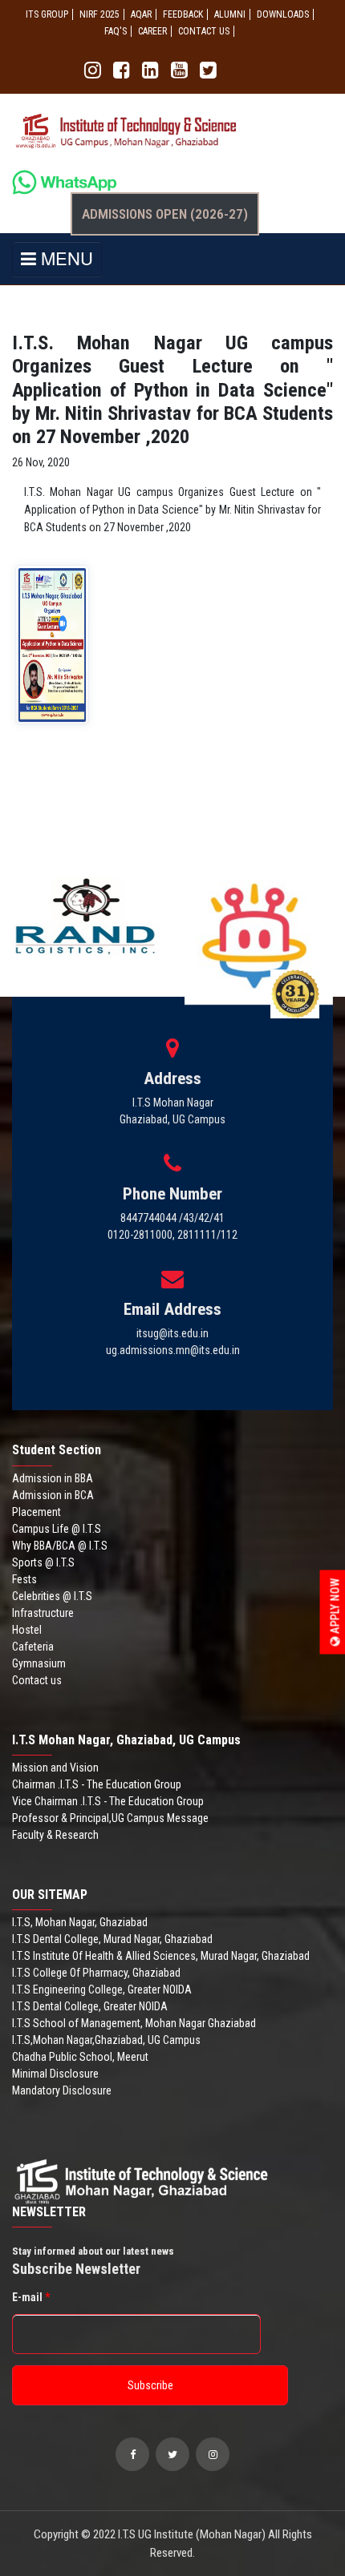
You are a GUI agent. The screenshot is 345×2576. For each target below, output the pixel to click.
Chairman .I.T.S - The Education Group (97, 1784)
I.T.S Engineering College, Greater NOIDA (102, 1989)
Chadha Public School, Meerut (80, 2057)
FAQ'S (116, 31)
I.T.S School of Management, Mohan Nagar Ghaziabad (134, 2023)
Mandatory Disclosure (62, 2090)
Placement (37, 1512)
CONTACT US (204, 31)
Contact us (37, 1680)
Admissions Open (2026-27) (165, 214)
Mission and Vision (55, 1768)
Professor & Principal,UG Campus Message (110, 1818)
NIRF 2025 (99, 14)
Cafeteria (33, 1647)
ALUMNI (230, 14)
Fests (24, 1579)
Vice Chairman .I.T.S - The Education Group (108, 1801)
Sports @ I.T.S (43, 1562)
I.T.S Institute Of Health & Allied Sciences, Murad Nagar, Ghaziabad (161, 1956)
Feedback (183, 14)
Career (152, 31)
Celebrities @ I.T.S (52, 1596)
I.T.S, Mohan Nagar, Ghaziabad (80, 1922)
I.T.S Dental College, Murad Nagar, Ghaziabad (112, 1939)
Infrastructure (43, 1613)
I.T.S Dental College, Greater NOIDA (90, 2006)
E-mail (31, 2297)
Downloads (283, 14)
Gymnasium (39, 1663)
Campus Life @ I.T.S (57, 1529)
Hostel (27, 1630)
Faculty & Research (55, 1835)
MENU (65, 258)
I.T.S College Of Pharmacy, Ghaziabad (96, 1973)
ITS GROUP (47, 14)
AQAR (141, 14)
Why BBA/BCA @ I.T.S (60, 1546)
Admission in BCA (53, 1495)
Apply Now (335, 1607)
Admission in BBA (53, 1478)
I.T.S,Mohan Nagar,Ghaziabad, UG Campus (106, 2040)
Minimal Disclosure (55, 2074)
